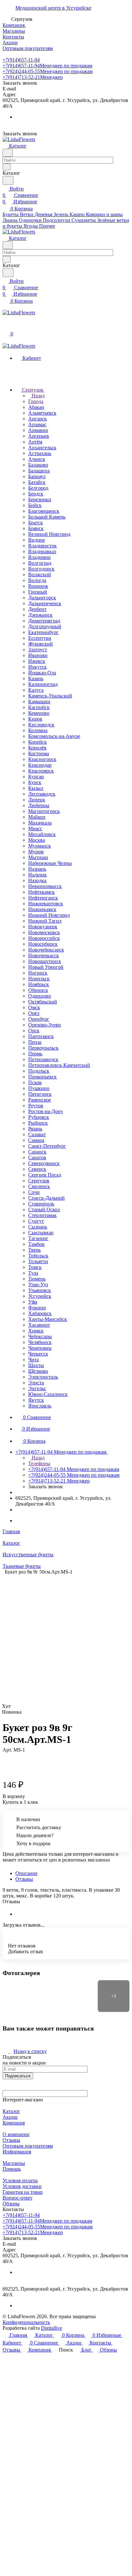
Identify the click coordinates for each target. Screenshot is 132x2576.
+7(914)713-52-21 (33, 77)
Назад (37, 396)
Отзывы (24, 1879)
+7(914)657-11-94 (21, 60)
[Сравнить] (6, 1763)
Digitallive (52, 2328)
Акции (10, 2117)
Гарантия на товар (23, 2192)
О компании (16, 2134)
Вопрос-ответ (17, 2198)
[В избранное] (5, 1756)
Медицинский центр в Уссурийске (53, 8)
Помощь (12, 2169)
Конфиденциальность (26, 2322)
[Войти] (5, 327)
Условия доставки (22, 2186)
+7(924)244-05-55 (48, 71)
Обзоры (11, 2204)
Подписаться (18, 2076)
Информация (17, 2152)
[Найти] (8, 180)
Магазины (14, 2163)
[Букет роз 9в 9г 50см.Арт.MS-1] (68, 1636)
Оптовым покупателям (28, 2146)
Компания (14, 2123)
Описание (26, 1873)
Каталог (11, 2111)
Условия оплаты (20, 2180)
